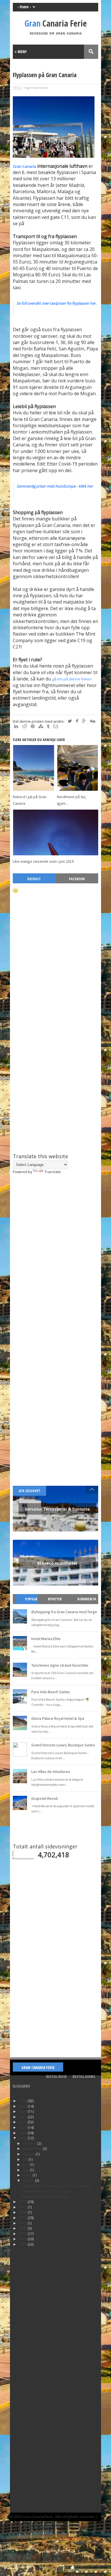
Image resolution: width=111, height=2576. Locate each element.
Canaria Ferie (56, 23)
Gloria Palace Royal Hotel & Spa (58, 1718)
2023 (23, 2117)
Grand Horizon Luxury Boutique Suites (63, 1745)
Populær (30, 1604)
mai (26, 2170)
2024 (23, 2111)
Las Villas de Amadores (51, 1772)
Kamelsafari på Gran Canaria (47, 2191)
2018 (23, 2202)
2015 (23, 2218)
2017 (23, 2207)
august (29, 2154)
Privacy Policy (22, 2525)
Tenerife (44, 2525)
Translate (53, 1172)
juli (26, 2159)
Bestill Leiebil (84, 2076)
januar (29, 2180)
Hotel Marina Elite (46, 1639)
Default (34, 879)
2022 (23, 2122)
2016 (23, 2212)
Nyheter (55, 1599)
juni (26, 2164)
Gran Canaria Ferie (38, 2067)
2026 (23, 2101)
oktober (30, 2143)
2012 (23, 2228)
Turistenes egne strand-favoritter (60, 1665)
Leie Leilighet (29, 1491)
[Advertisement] (55, 1081)
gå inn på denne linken (72, 679)
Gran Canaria (24, 166)
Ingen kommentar (36, 88)
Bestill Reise (56, 2076)
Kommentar (87, 1604)
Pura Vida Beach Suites (51, 1692)
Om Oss (62, 2525)
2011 (23, 2234)
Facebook (77, 879)
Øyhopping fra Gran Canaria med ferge (64, 1612)
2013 (23, 2223)
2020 (23, 2133)
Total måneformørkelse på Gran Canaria (56, 2186)
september (33, 2148)
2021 (23, 2127)
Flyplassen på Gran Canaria (45, 2196)
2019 (23, 2138)
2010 (23, 2239)
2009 (23, 2244)
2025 (23, 2106)
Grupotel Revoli (45, 1798)
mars (28, 2175)
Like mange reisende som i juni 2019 (43, 861)
